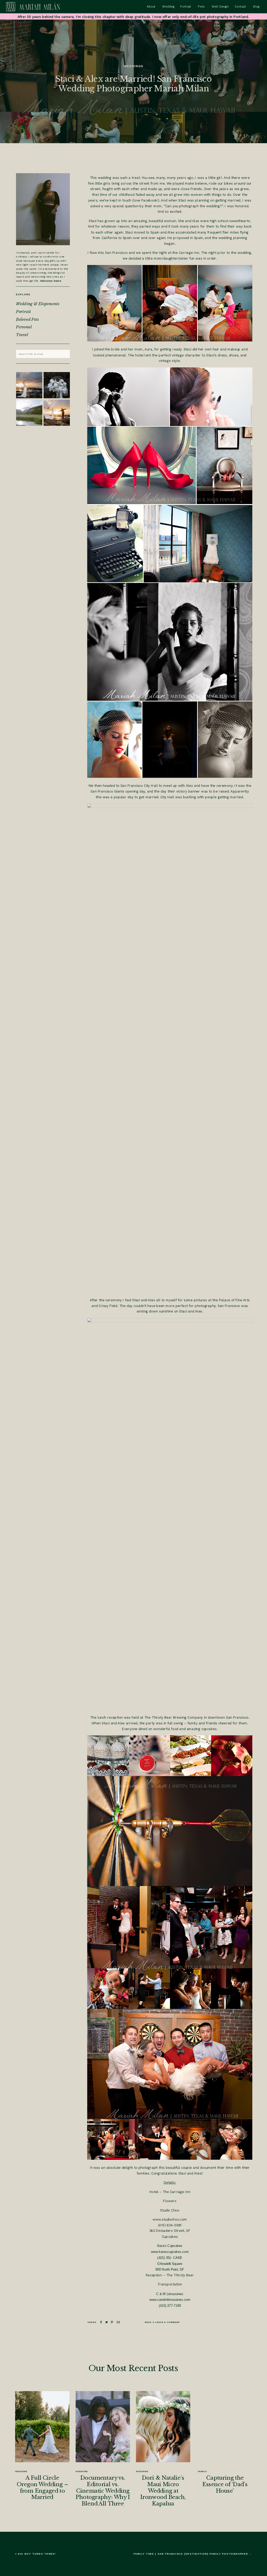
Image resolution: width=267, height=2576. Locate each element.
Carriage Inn (189, 253)
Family (203, 2471)
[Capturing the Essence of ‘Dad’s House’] (225, 2427)
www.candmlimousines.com (170, 2300)
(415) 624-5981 (170, 2225)
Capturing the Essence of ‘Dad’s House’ (225, 2484)
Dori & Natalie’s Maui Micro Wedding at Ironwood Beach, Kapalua (163, 2491)
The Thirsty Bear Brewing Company (174, 1717)
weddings (133, 66)
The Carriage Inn (177, 2192)
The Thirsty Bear (180, 2275)
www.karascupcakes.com (170, 2252)
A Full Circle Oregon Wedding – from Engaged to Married (42, 2487)
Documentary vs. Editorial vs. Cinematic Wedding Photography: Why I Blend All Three (103, 2491)
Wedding (21, 2471)
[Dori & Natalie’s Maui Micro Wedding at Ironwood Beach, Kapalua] (163, 2427)
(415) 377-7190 (170, 2306)
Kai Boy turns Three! (37, 2554)
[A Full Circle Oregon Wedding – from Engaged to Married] (42, 2427)
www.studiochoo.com (170, 2219)
